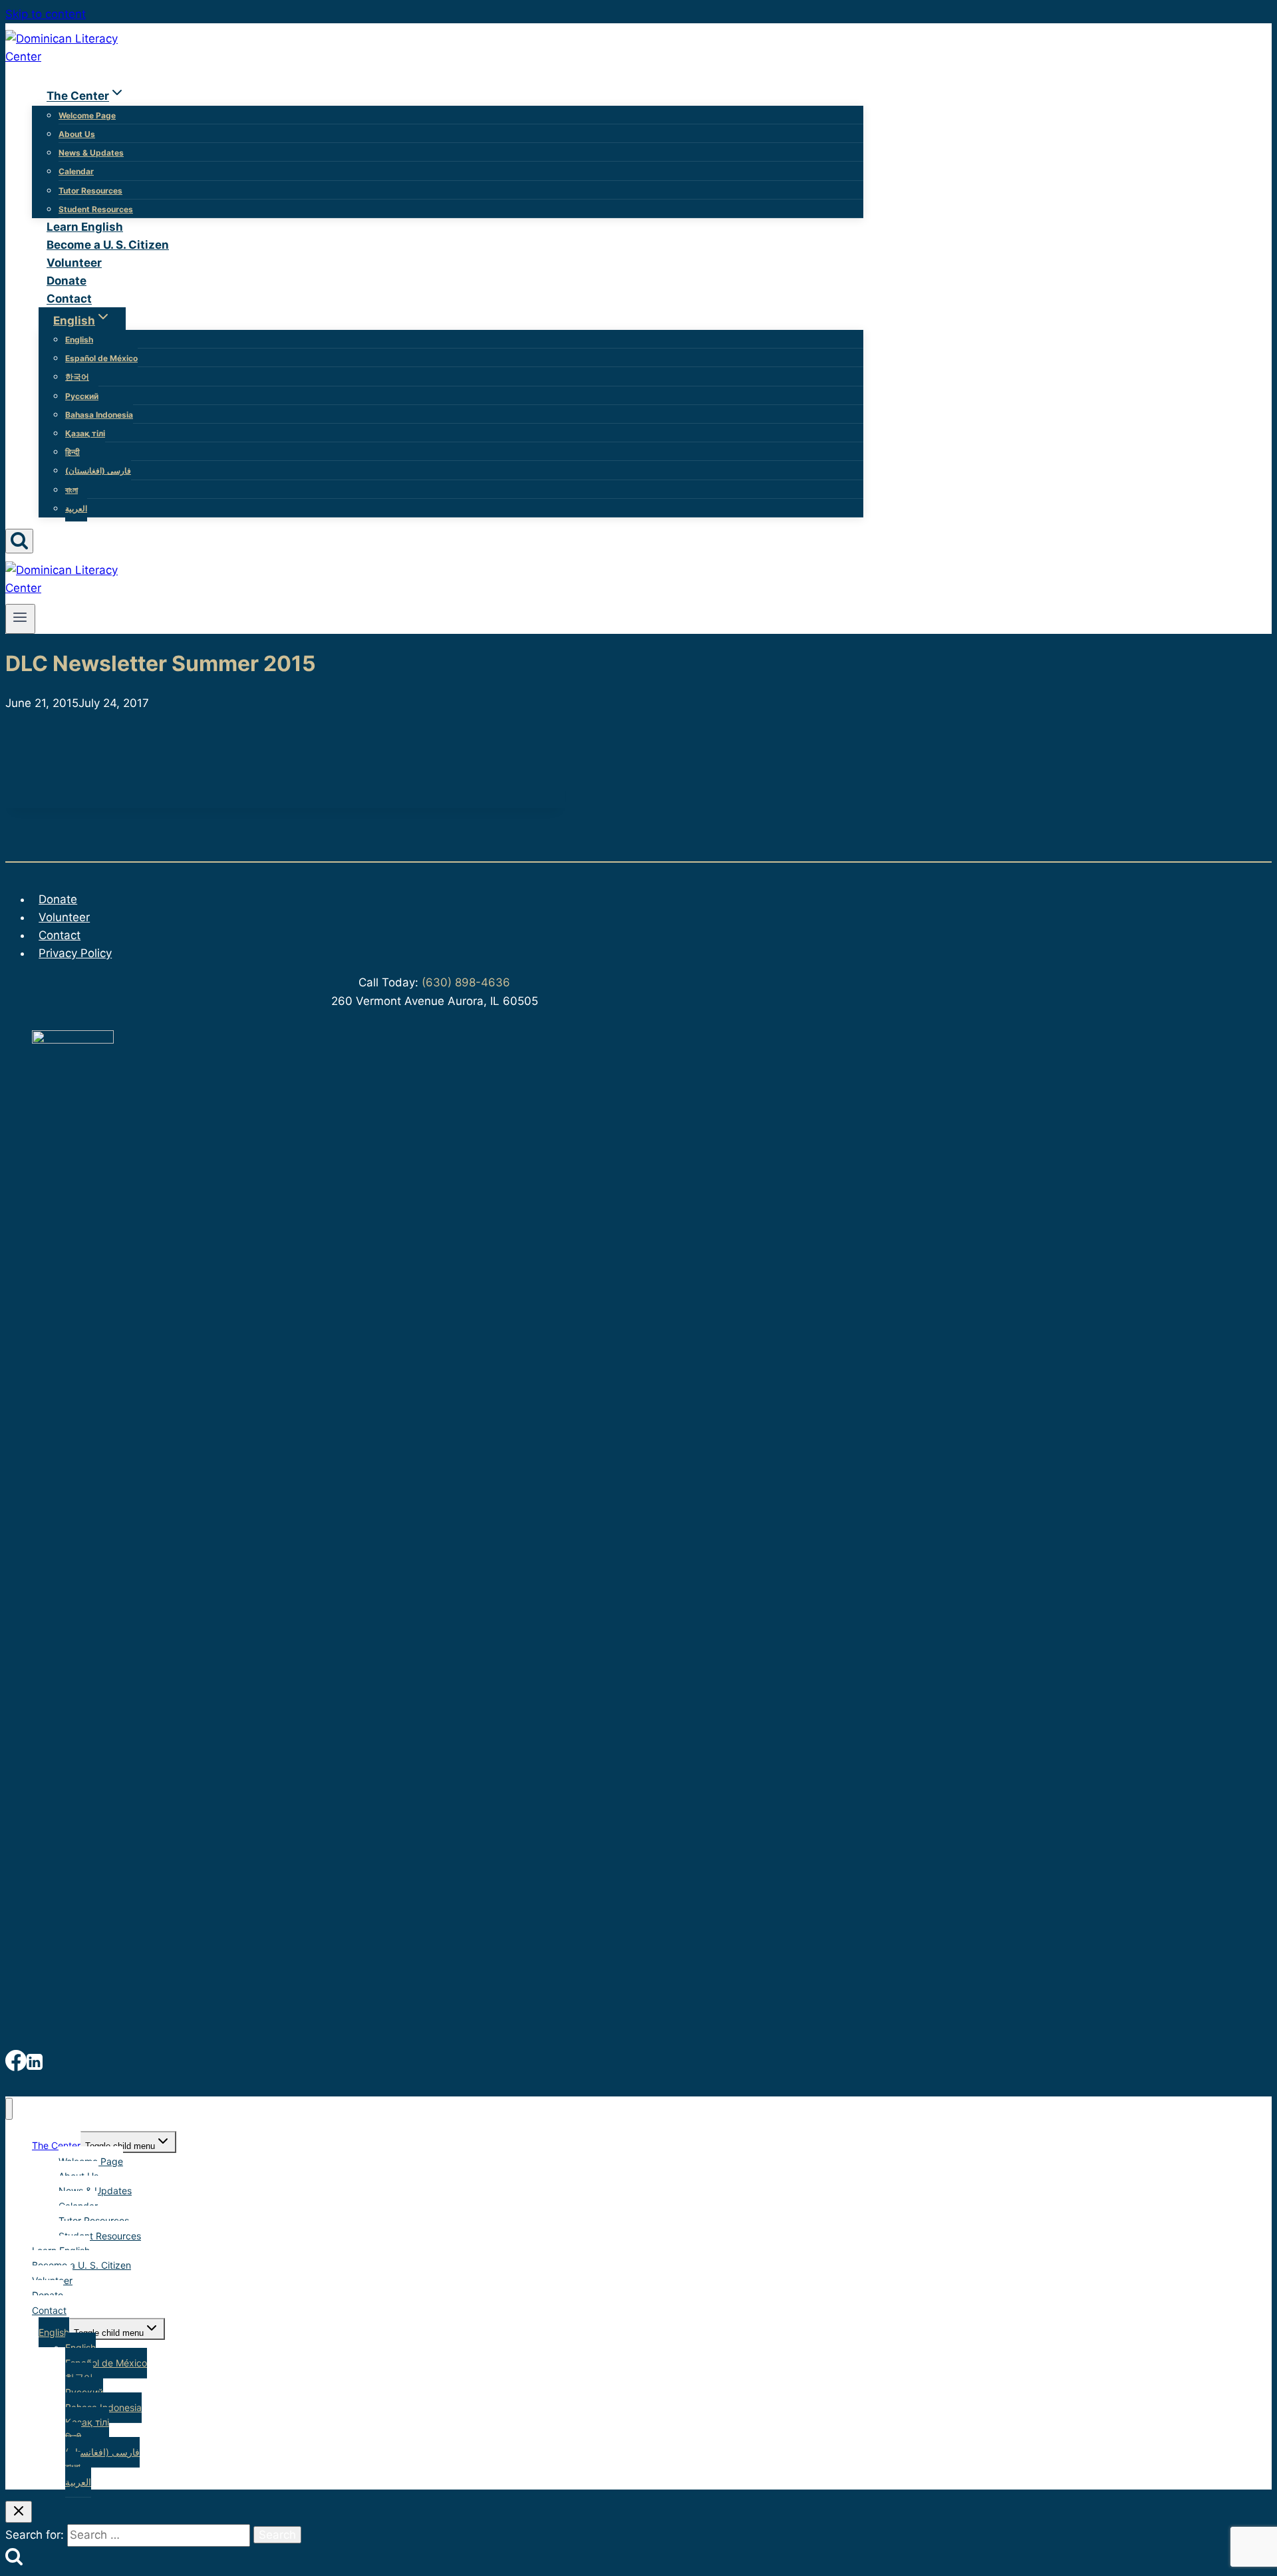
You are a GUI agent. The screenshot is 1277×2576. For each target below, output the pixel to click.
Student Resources (96, 209)
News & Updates (91, 153)
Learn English (85, 227)
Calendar (76, 171)
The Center (56, 2145)
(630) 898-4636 (464, 982)
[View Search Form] (19, 541)
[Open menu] (20, 619)
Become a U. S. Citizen (108, 245)
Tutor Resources (90, 191)
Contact (69, 299)
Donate (67, 281)
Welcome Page (87, 115)
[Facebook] (16, 2064)
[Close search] (19, 2512)
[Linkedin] (35, 2064)
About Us (77, 134)
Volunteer (74, 263)
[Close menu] (9, 2109)
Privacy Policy (75, 953)
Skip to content (46, 14)
